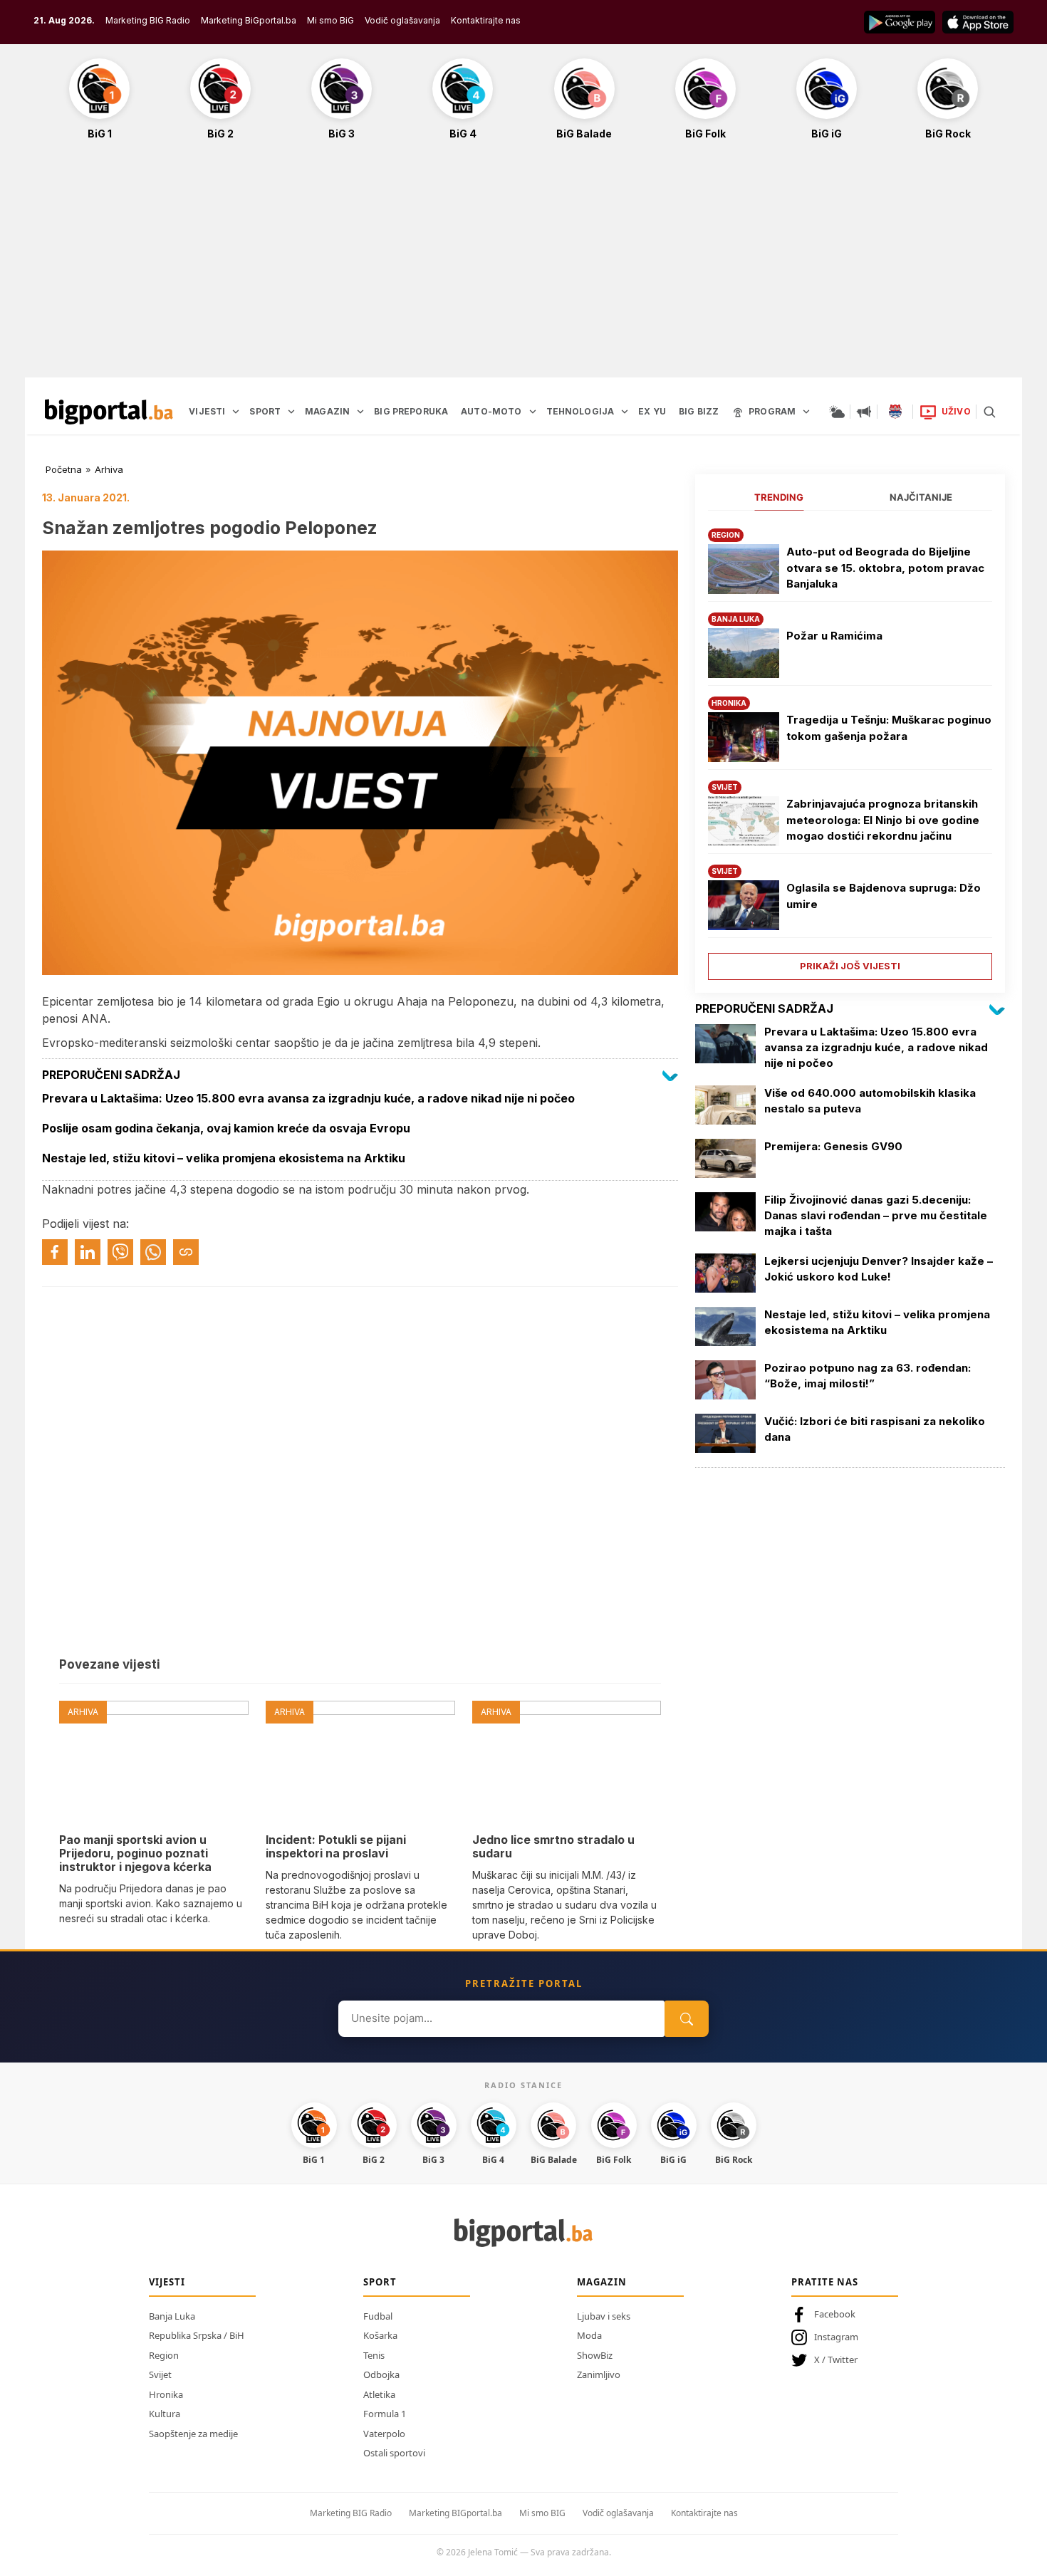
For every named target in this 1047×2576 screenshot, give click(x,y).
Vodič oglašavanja (402, 20)
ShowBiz (595, 2355)
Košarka (380, 2335)
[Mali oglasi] (864, 412)
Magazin (602, 2282)
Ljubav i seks (604, 2316)
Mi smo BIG (542, 2513)
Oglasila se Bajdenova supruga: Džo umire (884, 896)
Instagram (836, 2337)
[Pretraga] (989, 412)
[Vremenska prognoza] (837, 412)
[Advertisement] (523, 266)
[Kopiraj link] (186, 1252)
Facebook (835, 2314)
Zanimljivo (599, 2374)
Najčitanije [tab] (921, 497)
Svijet (160, 2374)
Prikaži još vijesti (850, 966)
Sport (380, 2282)
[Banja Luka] (895, 412)
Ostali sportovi (394, 2453)
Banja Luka (172, 2316)
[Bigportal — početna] (109, 412)
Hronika (166, 2394)
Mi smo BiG (330, 20)
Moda (589, 2335)
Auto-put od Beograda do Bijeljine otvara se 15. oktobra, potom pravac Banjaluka (885, 568)
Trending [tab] (779, 497)
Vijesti (167, 2282)
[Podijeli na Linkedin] (88, 1252)
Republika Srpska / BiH (197, 2335)
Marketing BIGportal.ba (455, 2513)
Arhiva (109, 469)
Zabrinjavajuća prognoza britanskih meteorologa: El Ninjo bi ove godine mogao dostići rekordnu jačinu (883, 820)
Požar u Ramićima (834, 636)
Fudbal (378, 2316)
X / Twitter (836, 2359)
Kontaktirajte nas (486, 20)
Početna (64, 469)
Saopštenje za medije (193, 2434)
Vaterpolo (384, 2434)
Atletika (379, 2394)
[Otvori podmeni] (236, 412)
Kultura (165, 2414)
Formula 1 (385, 2414)
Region (164, 2355)
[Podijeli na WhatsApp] (153, 1252)
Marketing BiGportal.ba (249, 20)
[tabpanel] (850, 749)
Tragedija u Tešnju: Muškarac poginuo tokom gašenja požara (889, 728)
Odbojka (381, 2374)
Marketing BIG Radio (148, 20)
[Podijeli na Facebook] (55, 1252)
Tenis (374, 2355)
